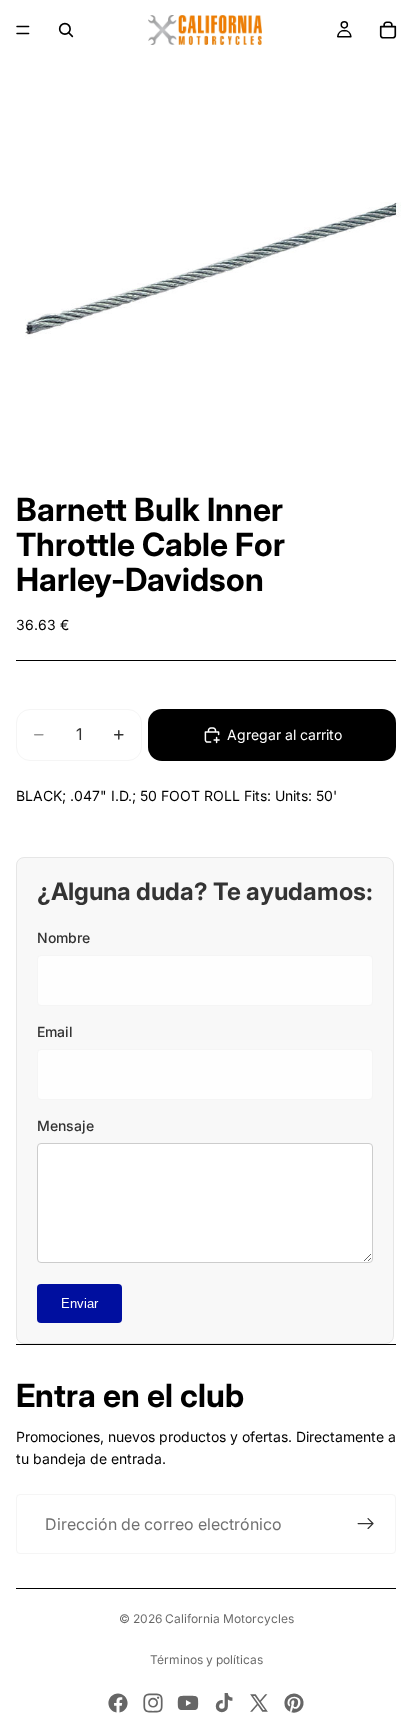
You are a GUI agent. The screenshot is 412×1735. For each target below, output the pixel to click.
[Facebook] (118, 1703)
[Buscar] (66, 30)
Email (55, 1031)
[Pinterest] (294, 1703)
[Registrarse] (366, 1524)
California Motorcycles (229, 1618)
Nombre (63, 937)
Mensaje (65, 1125)
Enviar (79, 1303)
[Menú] (23, 30)
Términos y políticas (206, 1659)
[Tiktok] (224, 1703)
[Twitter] (259, 1703)
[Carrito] (388, 30)
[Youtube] (188, 1703)
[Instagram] (153, 1703)
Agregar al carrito (284, 734)
